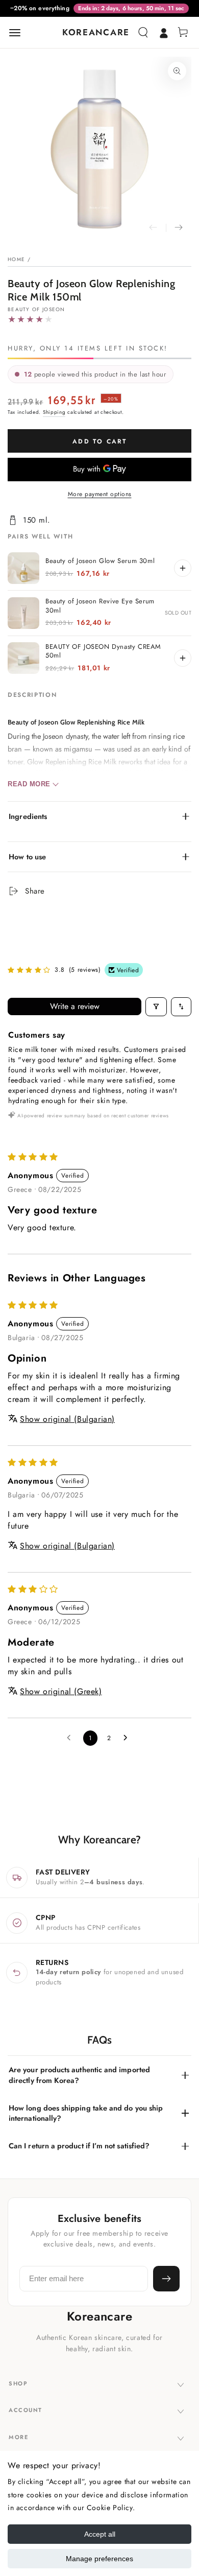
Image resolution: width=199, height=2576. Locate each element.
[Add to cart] (183, 568)
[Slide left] (153, 228)
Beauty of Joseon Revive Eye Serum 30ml (100, 606)
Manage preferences (99, 2559)
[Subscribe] (166, 2279)
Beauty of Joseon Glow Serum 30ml (100, 561)
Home (16, 259)
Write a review (75, 1006)
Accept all (100, 2534)
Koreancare (100, 2316)
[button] (143, 33)
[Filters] (156, 1007)
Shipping (54, 412)
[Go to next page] (128, 1738)
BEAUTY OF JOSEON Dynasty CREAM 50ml (103, 651)
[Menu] (15, 33)
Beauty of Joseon (36, 310)
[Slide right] (179, 228)
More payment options (100, 494)
